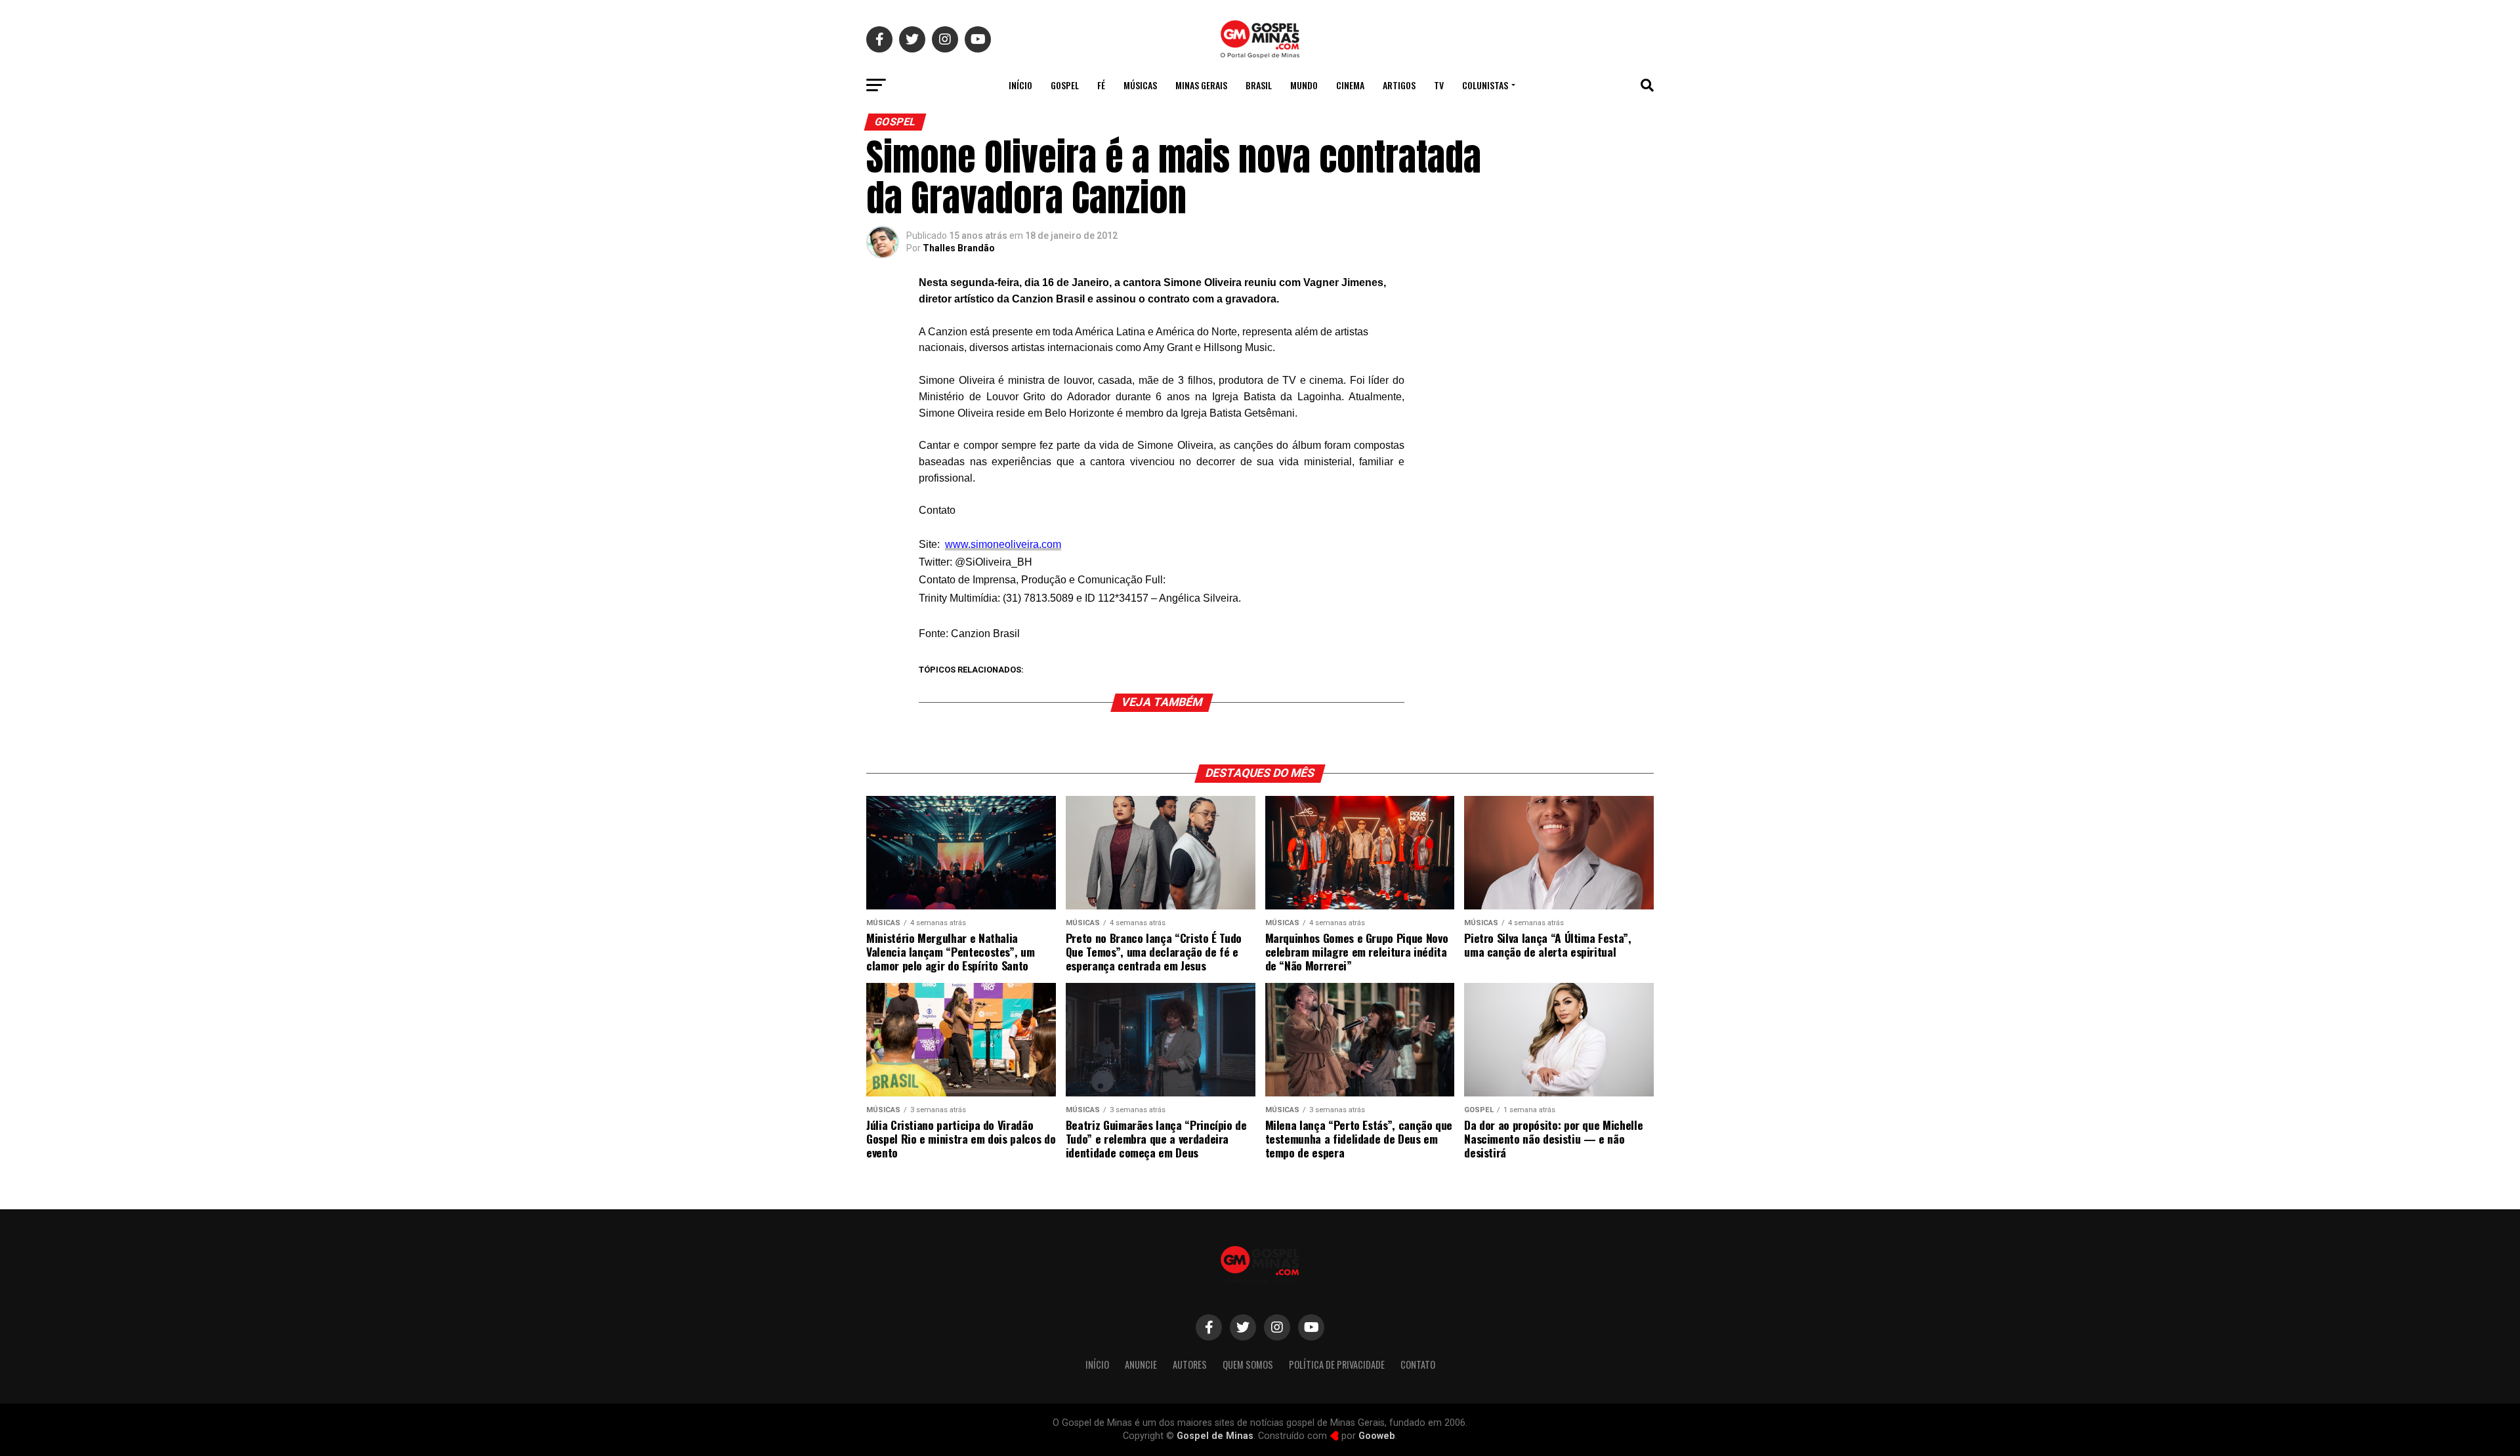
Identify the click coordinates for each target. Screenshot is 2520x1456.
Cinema (1350, 85)
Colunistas (1485, 85)
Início (1020, 85)
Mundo (1304, 85)
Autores (1190, 1364)
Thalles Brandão (959, 248)
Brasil (1259, 85)
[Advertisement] (1549, 364)
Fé (1101, 85)
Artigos (1399, 85)
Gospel (1065, 85)
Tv (1439, 85)
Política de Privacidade (1337, 1364)
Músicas (1140, 85)
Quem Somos (1248, 1364)
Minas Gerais (1201, 85)
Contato (1418, 1364)
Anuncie (1141, 1364)
